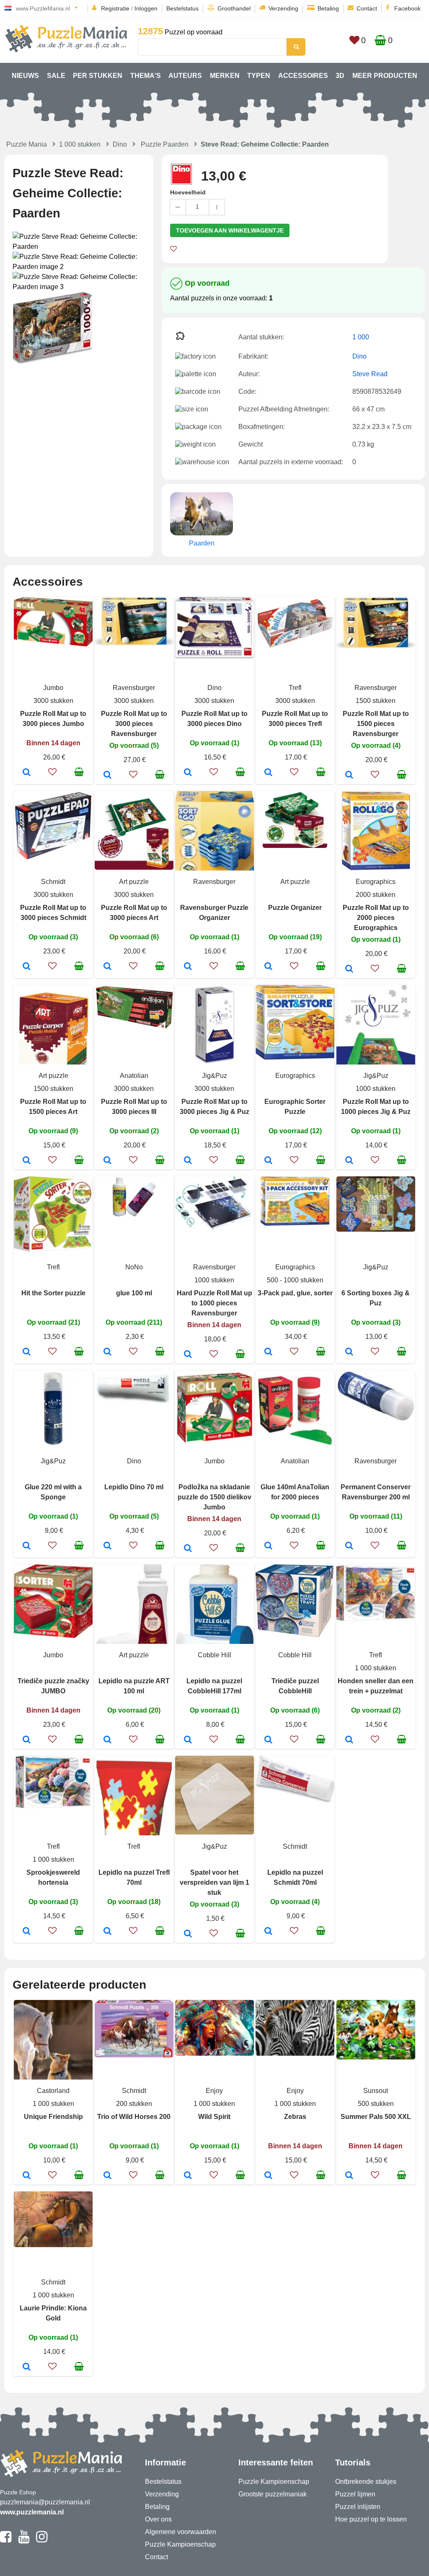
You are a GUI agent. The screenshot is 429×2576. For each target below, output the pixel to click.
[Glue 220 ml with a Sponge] (27, 1546)
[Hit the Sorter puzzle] (27, 1352)
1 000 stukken (80, 144)
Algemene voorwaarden (181, 2532)
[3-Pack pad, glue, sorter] (268, 1352)
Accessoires (303, 76)
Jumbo (53, 688)
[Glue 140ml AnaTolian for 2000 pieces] (268, 1546)
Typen (259, 76)
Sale (56, 76)
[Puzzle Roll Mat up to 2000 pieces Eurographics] (349, 969)
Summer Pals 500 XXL (376, 2117)
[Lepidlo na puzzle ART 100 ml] (107, 1740)
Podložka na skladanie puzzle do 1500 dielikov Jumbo (214, 1497)
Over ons (158, 2519)
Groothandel (234, 8)
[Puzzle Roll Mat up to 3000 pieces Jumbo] (27, 773)
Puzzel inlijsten (358, 2507)
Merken (225, 76)
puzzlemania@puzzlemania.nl (45, 2502)
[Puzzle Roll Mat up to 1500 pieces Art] (27, 1161)
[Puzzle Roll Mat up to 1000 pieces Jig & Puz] (349, 1161)
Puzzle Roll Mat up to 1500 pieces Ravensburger (376, 724)
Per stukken (98, 76)
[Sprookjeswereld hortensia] (27, 1932)
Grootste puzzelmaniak (273, 2494)
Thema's (146, 76)
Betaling (328, 8)
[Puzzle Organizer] (268, 967)
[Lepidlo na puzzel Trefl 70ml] (107, 1932)
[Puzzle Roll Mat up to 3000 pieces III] (107, 1161)
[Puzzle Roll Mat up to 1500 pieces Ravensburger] (349, 775)
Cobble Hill (214, 1655)
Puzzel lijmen (355, 2494)
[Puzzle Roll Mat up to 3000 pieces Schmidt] (27, 967)
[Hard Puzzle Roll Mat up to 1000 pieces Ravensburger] (188, 1355)
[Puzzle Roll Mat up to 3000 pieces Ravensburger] (107, 775)
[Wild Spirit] (188, 2176)
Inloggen (146, 8)
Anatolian (134, 1076)
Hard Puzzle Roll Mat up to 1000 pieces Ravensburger (214, 1303)
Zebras (295, 2117)
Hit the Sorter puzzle (53, 1293)
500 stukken (376, 2104)
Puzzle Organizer (295, 908)
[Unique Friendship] (27, 2176)
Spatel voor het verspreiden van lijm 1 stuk (214, 1882)
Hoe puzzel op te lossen (371, 2519)
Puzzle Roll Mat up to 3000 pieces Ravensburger (134, 724)
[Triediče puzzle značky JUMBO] (27, 1740)
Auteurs (185, 76)
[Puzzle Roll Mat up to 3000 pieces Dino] (188, 773)
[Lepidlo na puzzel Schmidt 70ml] (268, 1932)
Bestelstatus (182, 8)
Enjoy (214, 2091)
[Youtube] (24, 2540)
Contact (367, 8)
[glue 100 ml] (107, 1352)
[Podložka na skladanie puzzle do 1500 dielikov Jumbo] (188, 1549)
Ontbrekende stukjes (366, 2482)
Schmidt (53, 882)
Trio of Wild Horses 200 (134, 2117)
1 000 (361, 337)
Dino (120, 144)
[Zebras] (268, 2176)
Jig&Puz (214, 1076)
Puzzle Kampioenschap (180, 2544)
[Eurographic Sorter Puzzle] (268, 1161)
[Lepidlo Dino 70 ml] (107, 1546)
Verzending (283, 8)
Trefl (295, 688)
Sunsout (376, 2091)
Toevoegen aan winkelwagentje (230, 230)
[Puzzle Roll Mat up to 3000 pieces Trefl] (268, 773)
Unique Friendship (53, 2117)
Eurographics (376, 882)
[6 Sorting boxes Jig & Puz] (349, 1352)
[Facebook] (6, 2540)
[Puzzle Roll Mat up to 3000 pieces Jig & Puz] (188, 1161)
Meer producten (385, 76)
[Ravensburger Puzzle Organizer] (188, 967)
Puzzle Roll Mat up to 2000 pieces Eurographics (376, 918)
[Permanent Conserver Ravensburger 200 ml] (349, 1546)
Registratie (115, 8)
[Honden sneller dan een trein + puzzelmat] (349, 1740)
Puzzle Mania (27, 144)
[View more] (53, 644)
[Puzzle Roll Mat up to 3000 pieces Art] (107, 967)
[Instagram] (42, 2540)
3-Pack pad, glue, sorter (295, 1293)
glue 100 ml (134, 1293)
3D (340, 76)
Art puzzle (134, 882)
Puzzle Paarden (165, 144)
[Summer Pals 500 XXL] (349, 2176)
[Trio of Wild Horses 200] (107, 2176)
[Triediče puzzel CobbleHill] (268, 1740)
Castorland (53, 2091)
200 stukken (134, 2104)
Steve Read (370, 374)
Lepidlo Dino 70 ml (134, 1487)
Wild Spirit (214, 2117)
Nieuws (25, 76)
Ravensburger (134, 688)
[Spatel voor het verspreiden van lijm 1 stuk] (188, 1934)
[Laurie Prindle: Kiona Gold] (27, 2367)
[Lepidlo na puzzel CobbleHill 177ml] (188, 1740)
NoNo (134, 1267)
